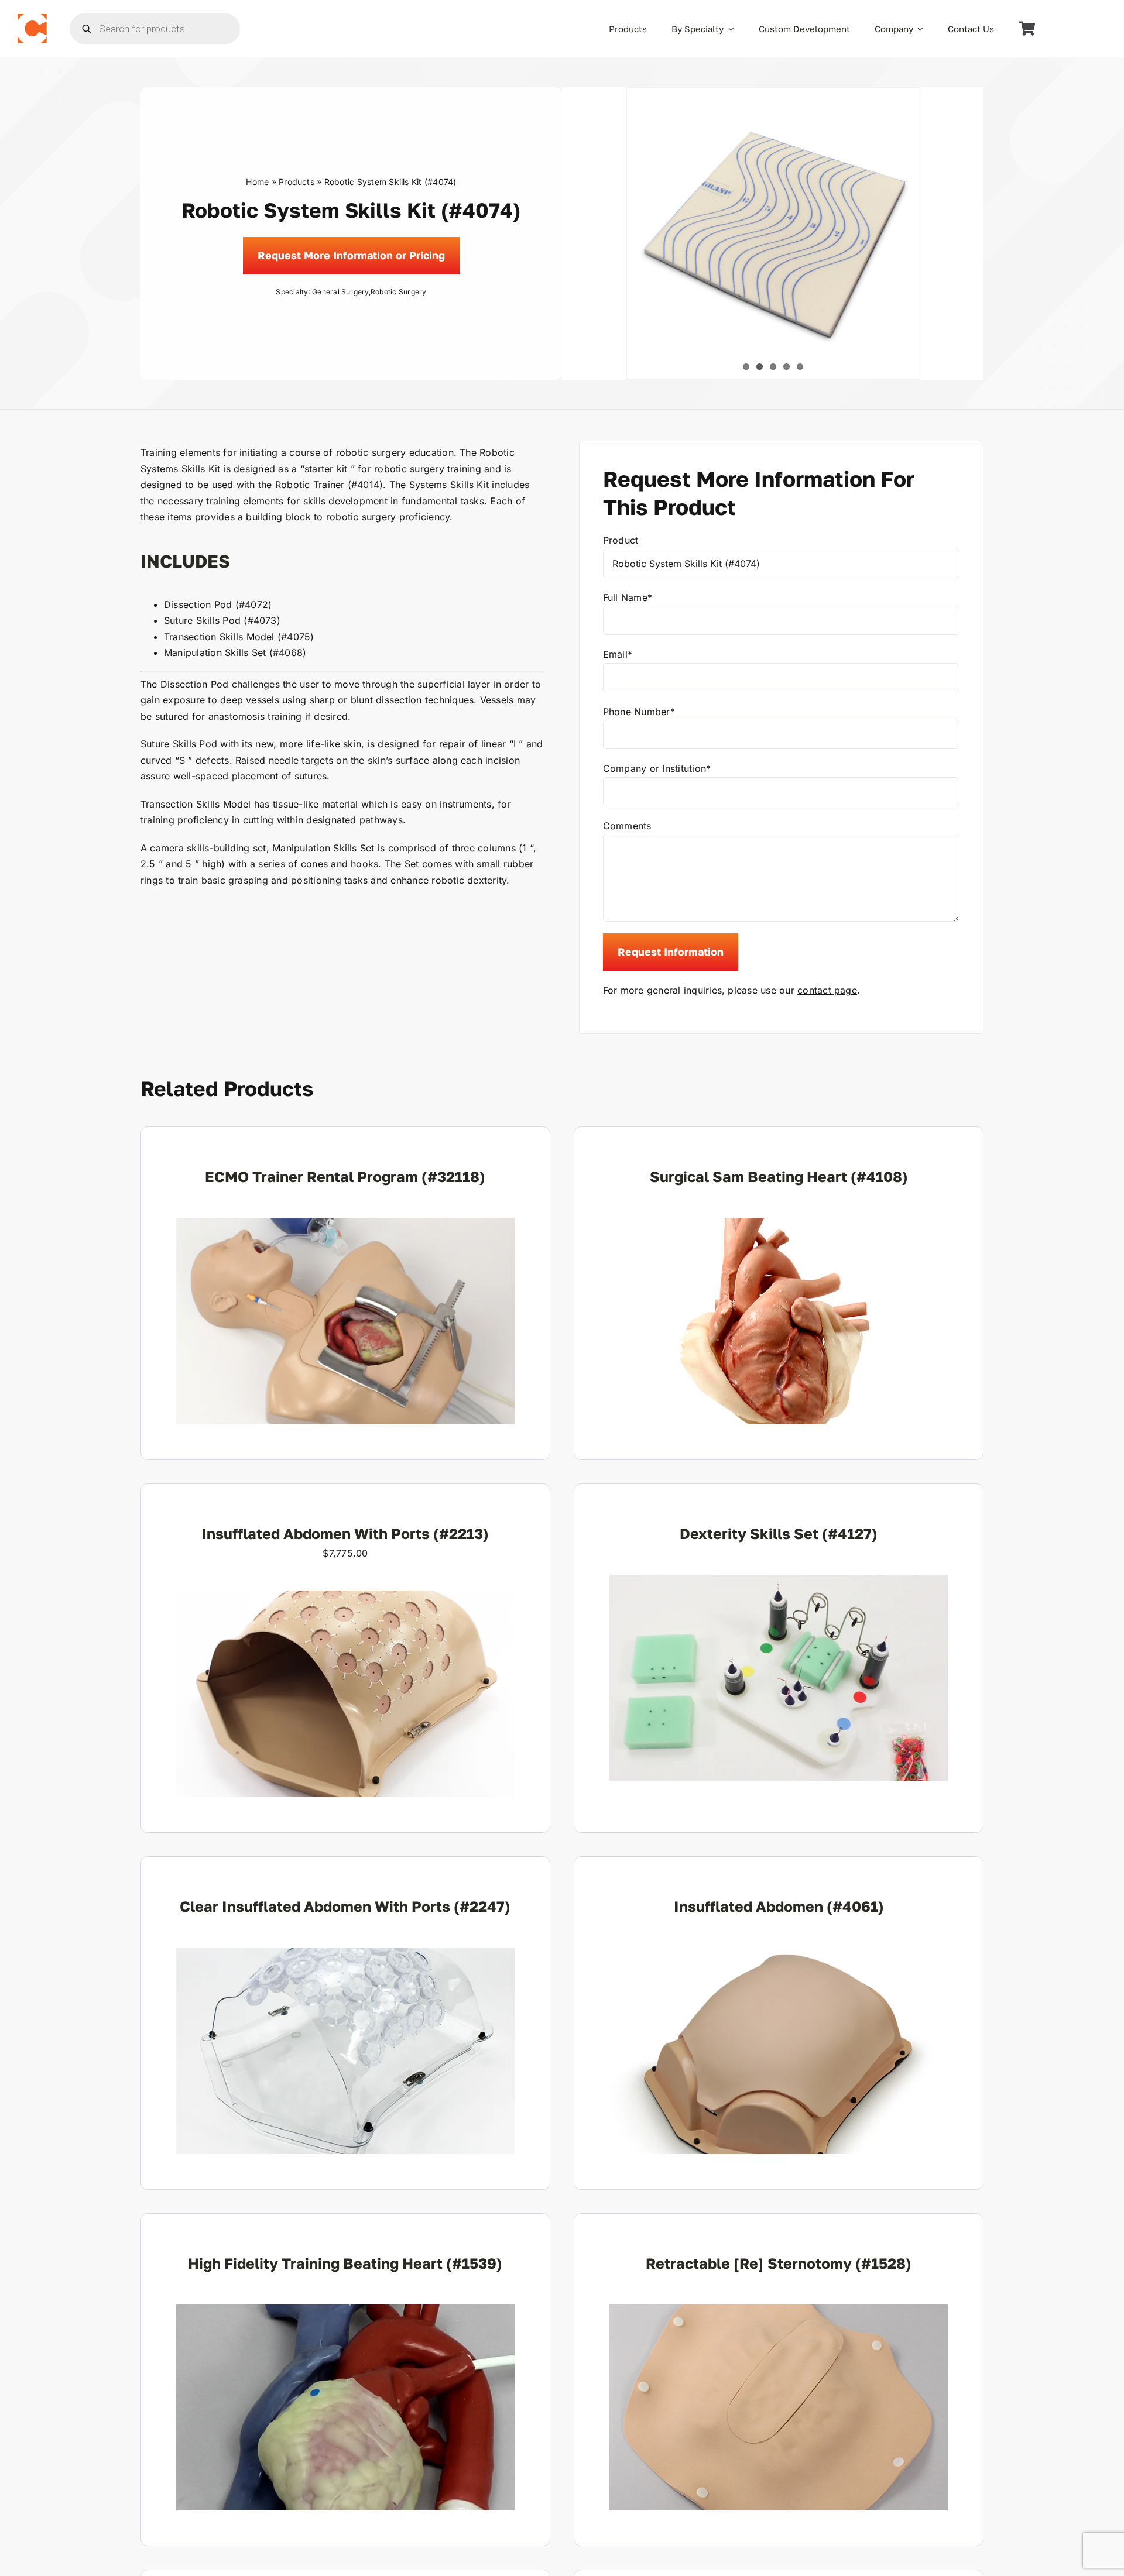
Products (297, 182)
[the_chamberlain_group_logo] (32, 19)
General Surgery (340, 292)
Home (257, 182)
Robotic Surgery (399, 292)
